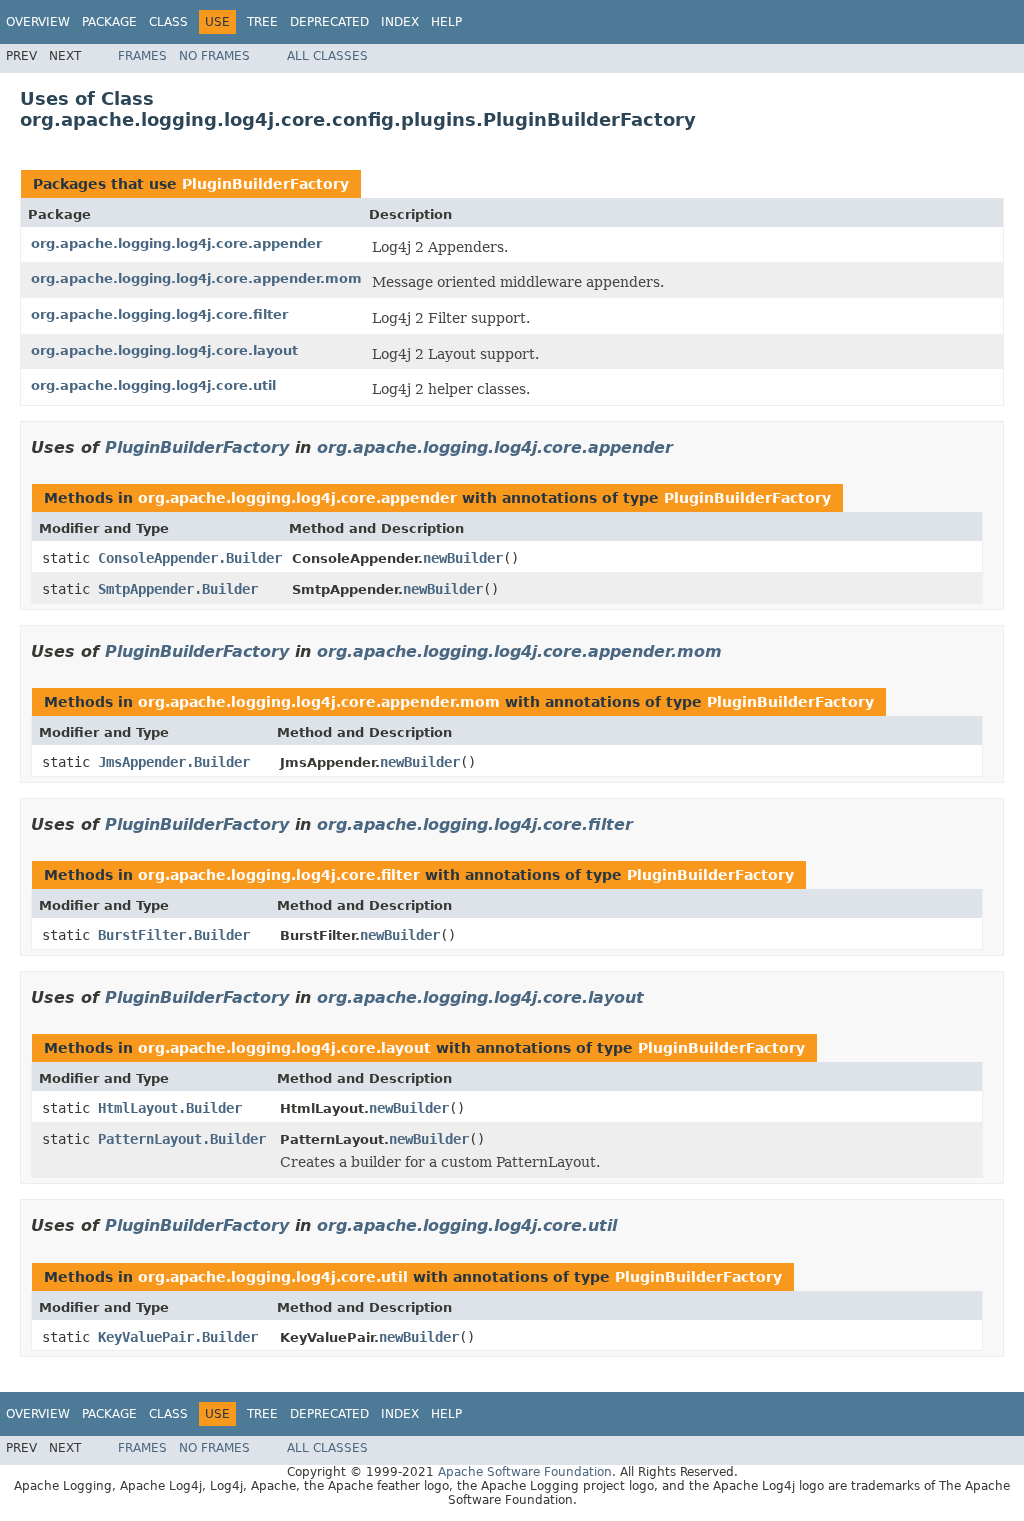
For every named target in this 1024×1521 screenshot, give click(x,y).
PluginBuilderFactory (265, 184)
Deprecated (329, 22)
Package (109, 22)
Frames (142, 56)
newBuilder (463, 558)
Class (168, 22)
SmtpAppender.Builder (178, 589)
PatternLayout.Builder (182, 1139)
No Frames (214, 56)
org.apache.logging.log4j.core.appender (176, 243)
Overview (38, 22)
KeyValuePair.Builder (178, 1337)
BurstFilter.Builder (174, 935)
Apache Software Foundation (525, 1472)
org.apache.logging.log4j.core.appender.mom (196, 278)
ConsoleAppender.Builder (190, 558)
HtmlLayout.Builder (170, 1108)
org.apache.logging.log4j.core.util (153, 385)
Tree (262, 22)
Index (400, 22)
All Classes (327, 56)
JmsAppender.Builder (174, 762)
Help (446, 22)
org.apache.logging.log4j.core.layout (164, 350)
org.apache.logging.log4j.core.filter (159, 314)
